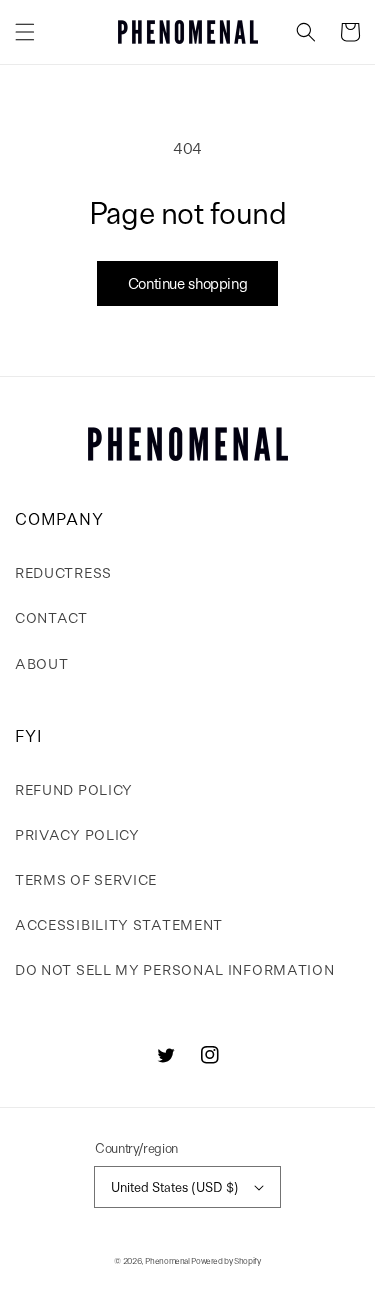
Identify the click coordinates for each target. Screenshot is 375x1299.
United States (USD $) (175, 1186)
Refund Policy (74, 789)
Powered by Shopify (225, 1260)
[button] (25, 32)
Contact (51, 617)
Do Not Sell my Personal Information (175, 969)
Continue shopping (188, 283)
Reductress (63, 572)
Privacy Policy (77, 834)
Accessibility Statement (119, 924)
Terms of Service (86, 879)
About (42, 663)
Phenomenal (167, 1260)
